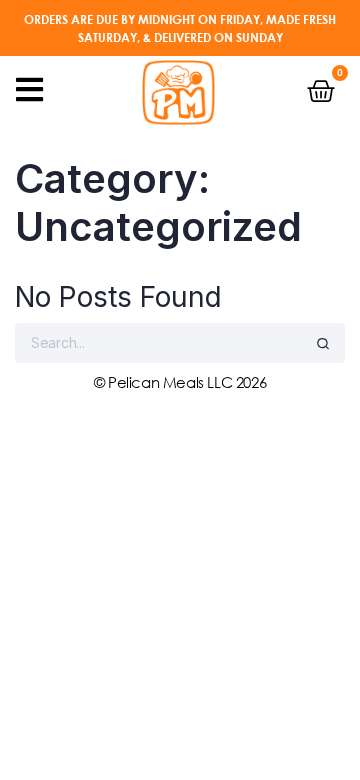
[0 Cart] (321, 91)
